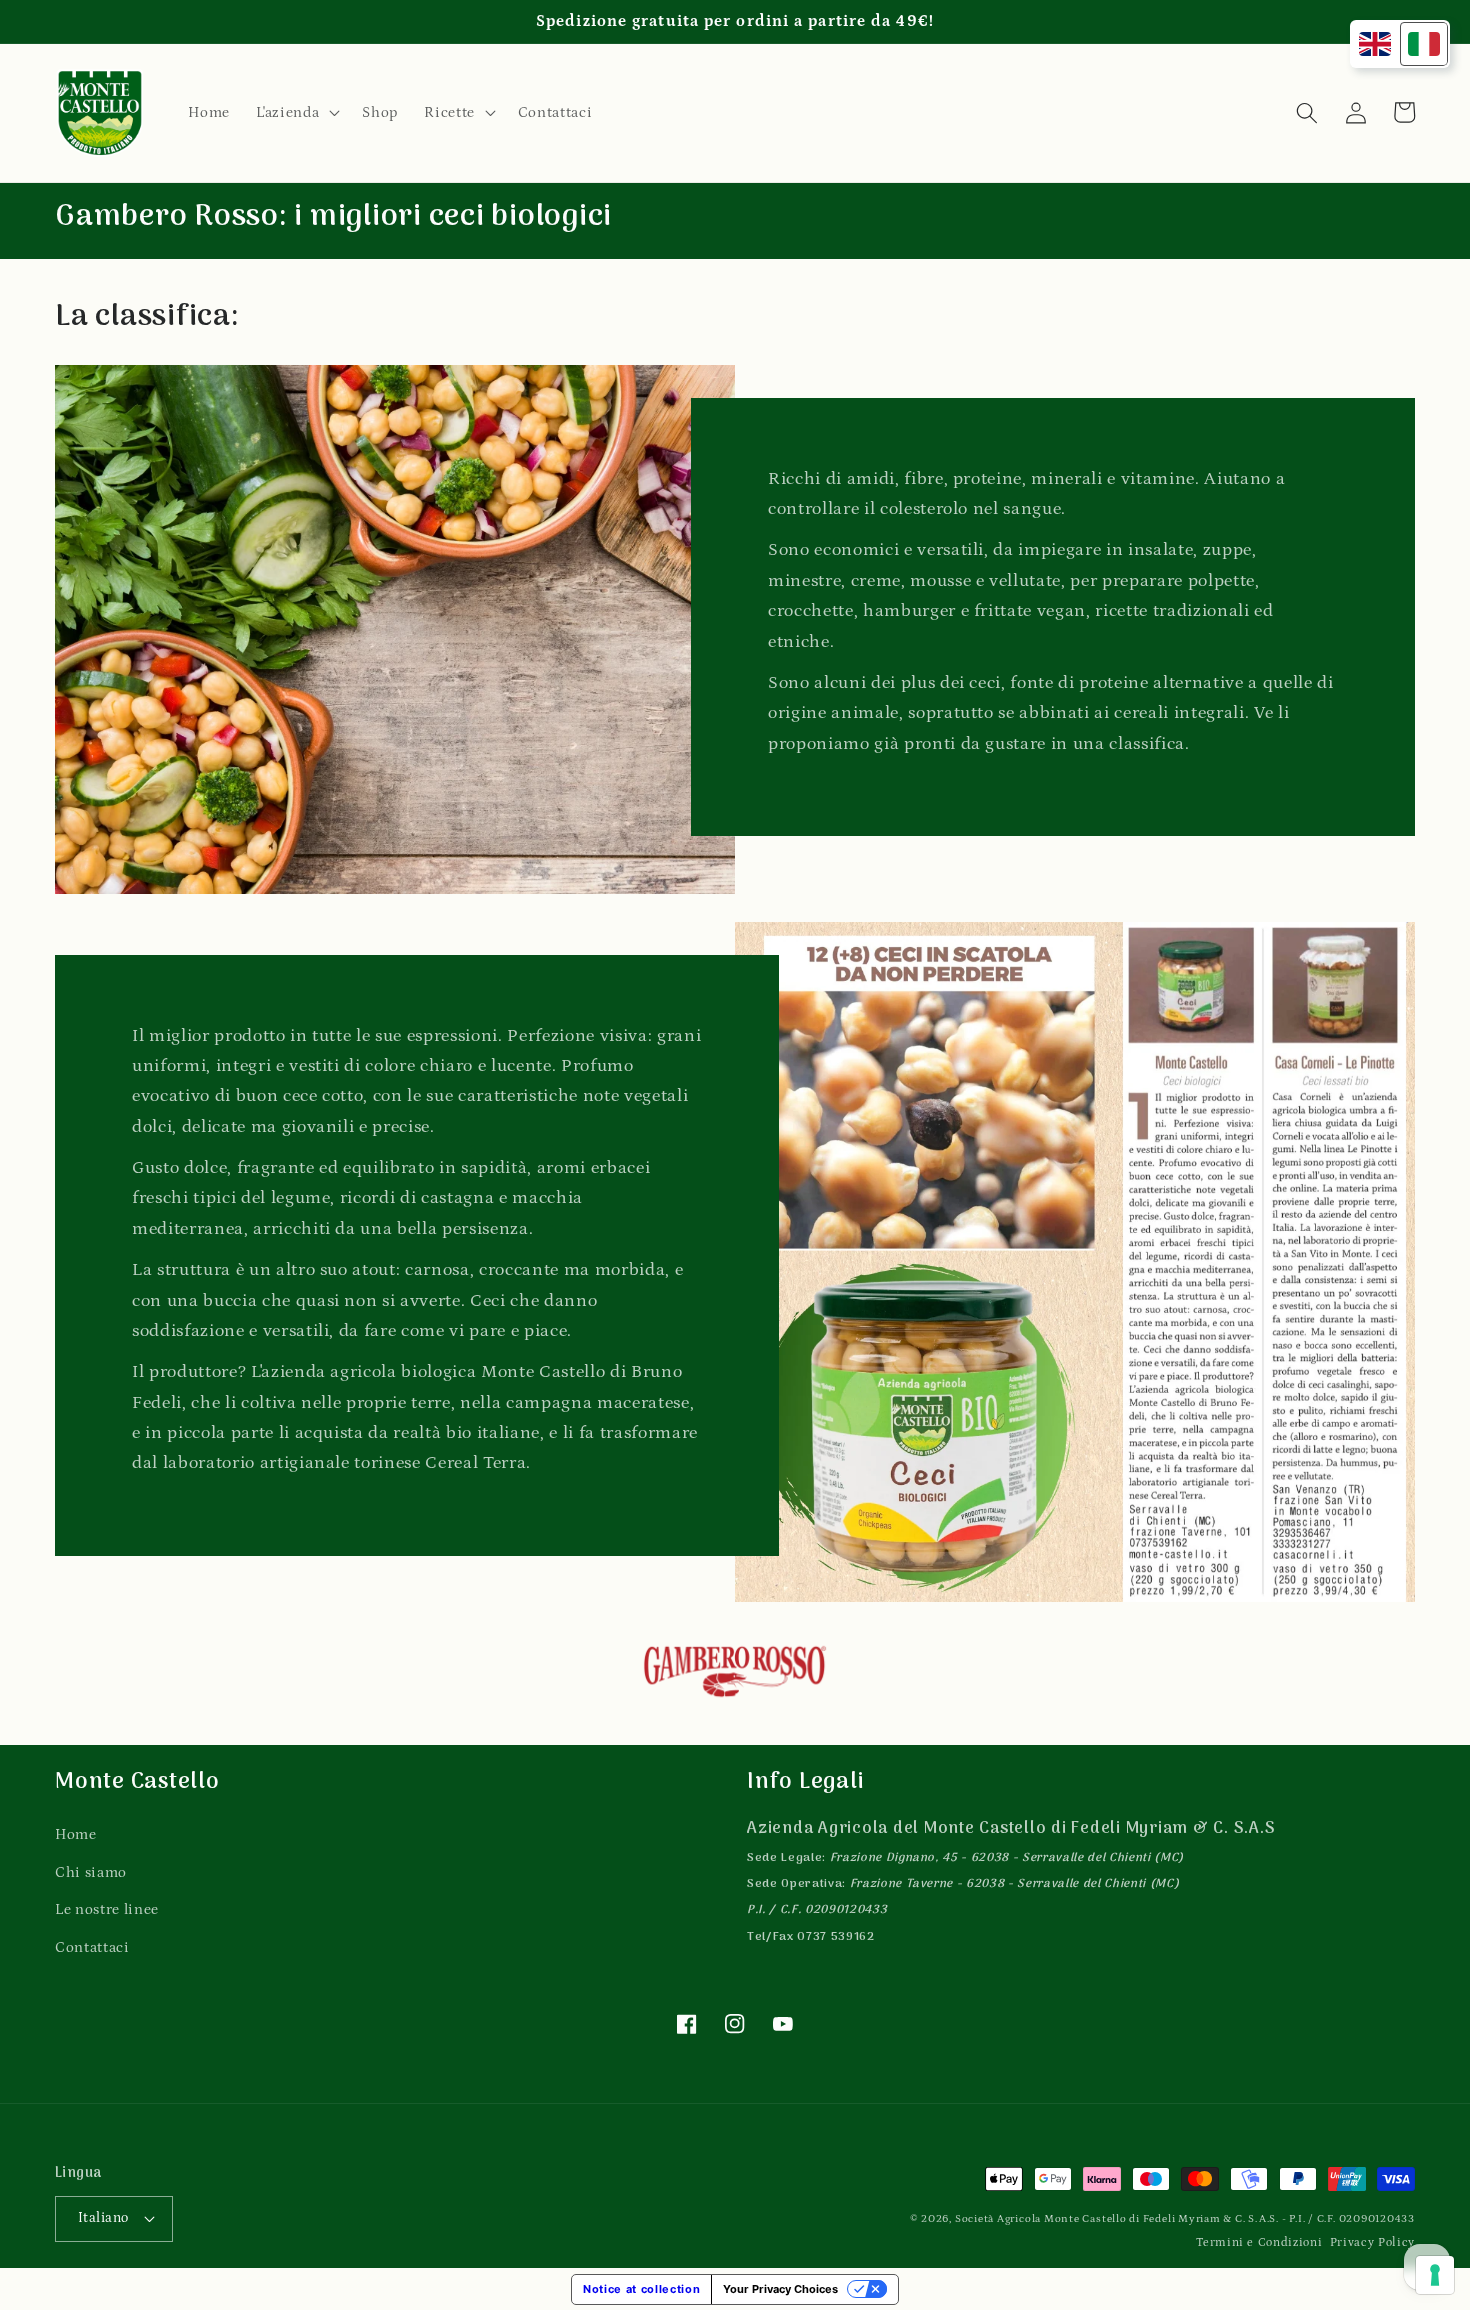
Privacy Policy (1372, 2242)
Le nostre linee (107, 1909)
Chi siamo (91, 1872)
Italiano (103, 2218)
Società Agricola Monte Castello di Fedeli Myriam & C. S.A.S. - (1122, 2219)
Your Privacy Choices (780, 2289)
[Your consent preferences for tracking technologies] (1435, 2275)
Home (76, 1834)
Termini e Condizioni (1259, 2242)
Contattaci (92, 1947)
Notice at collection (641, 2289)
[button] (296, 113)
